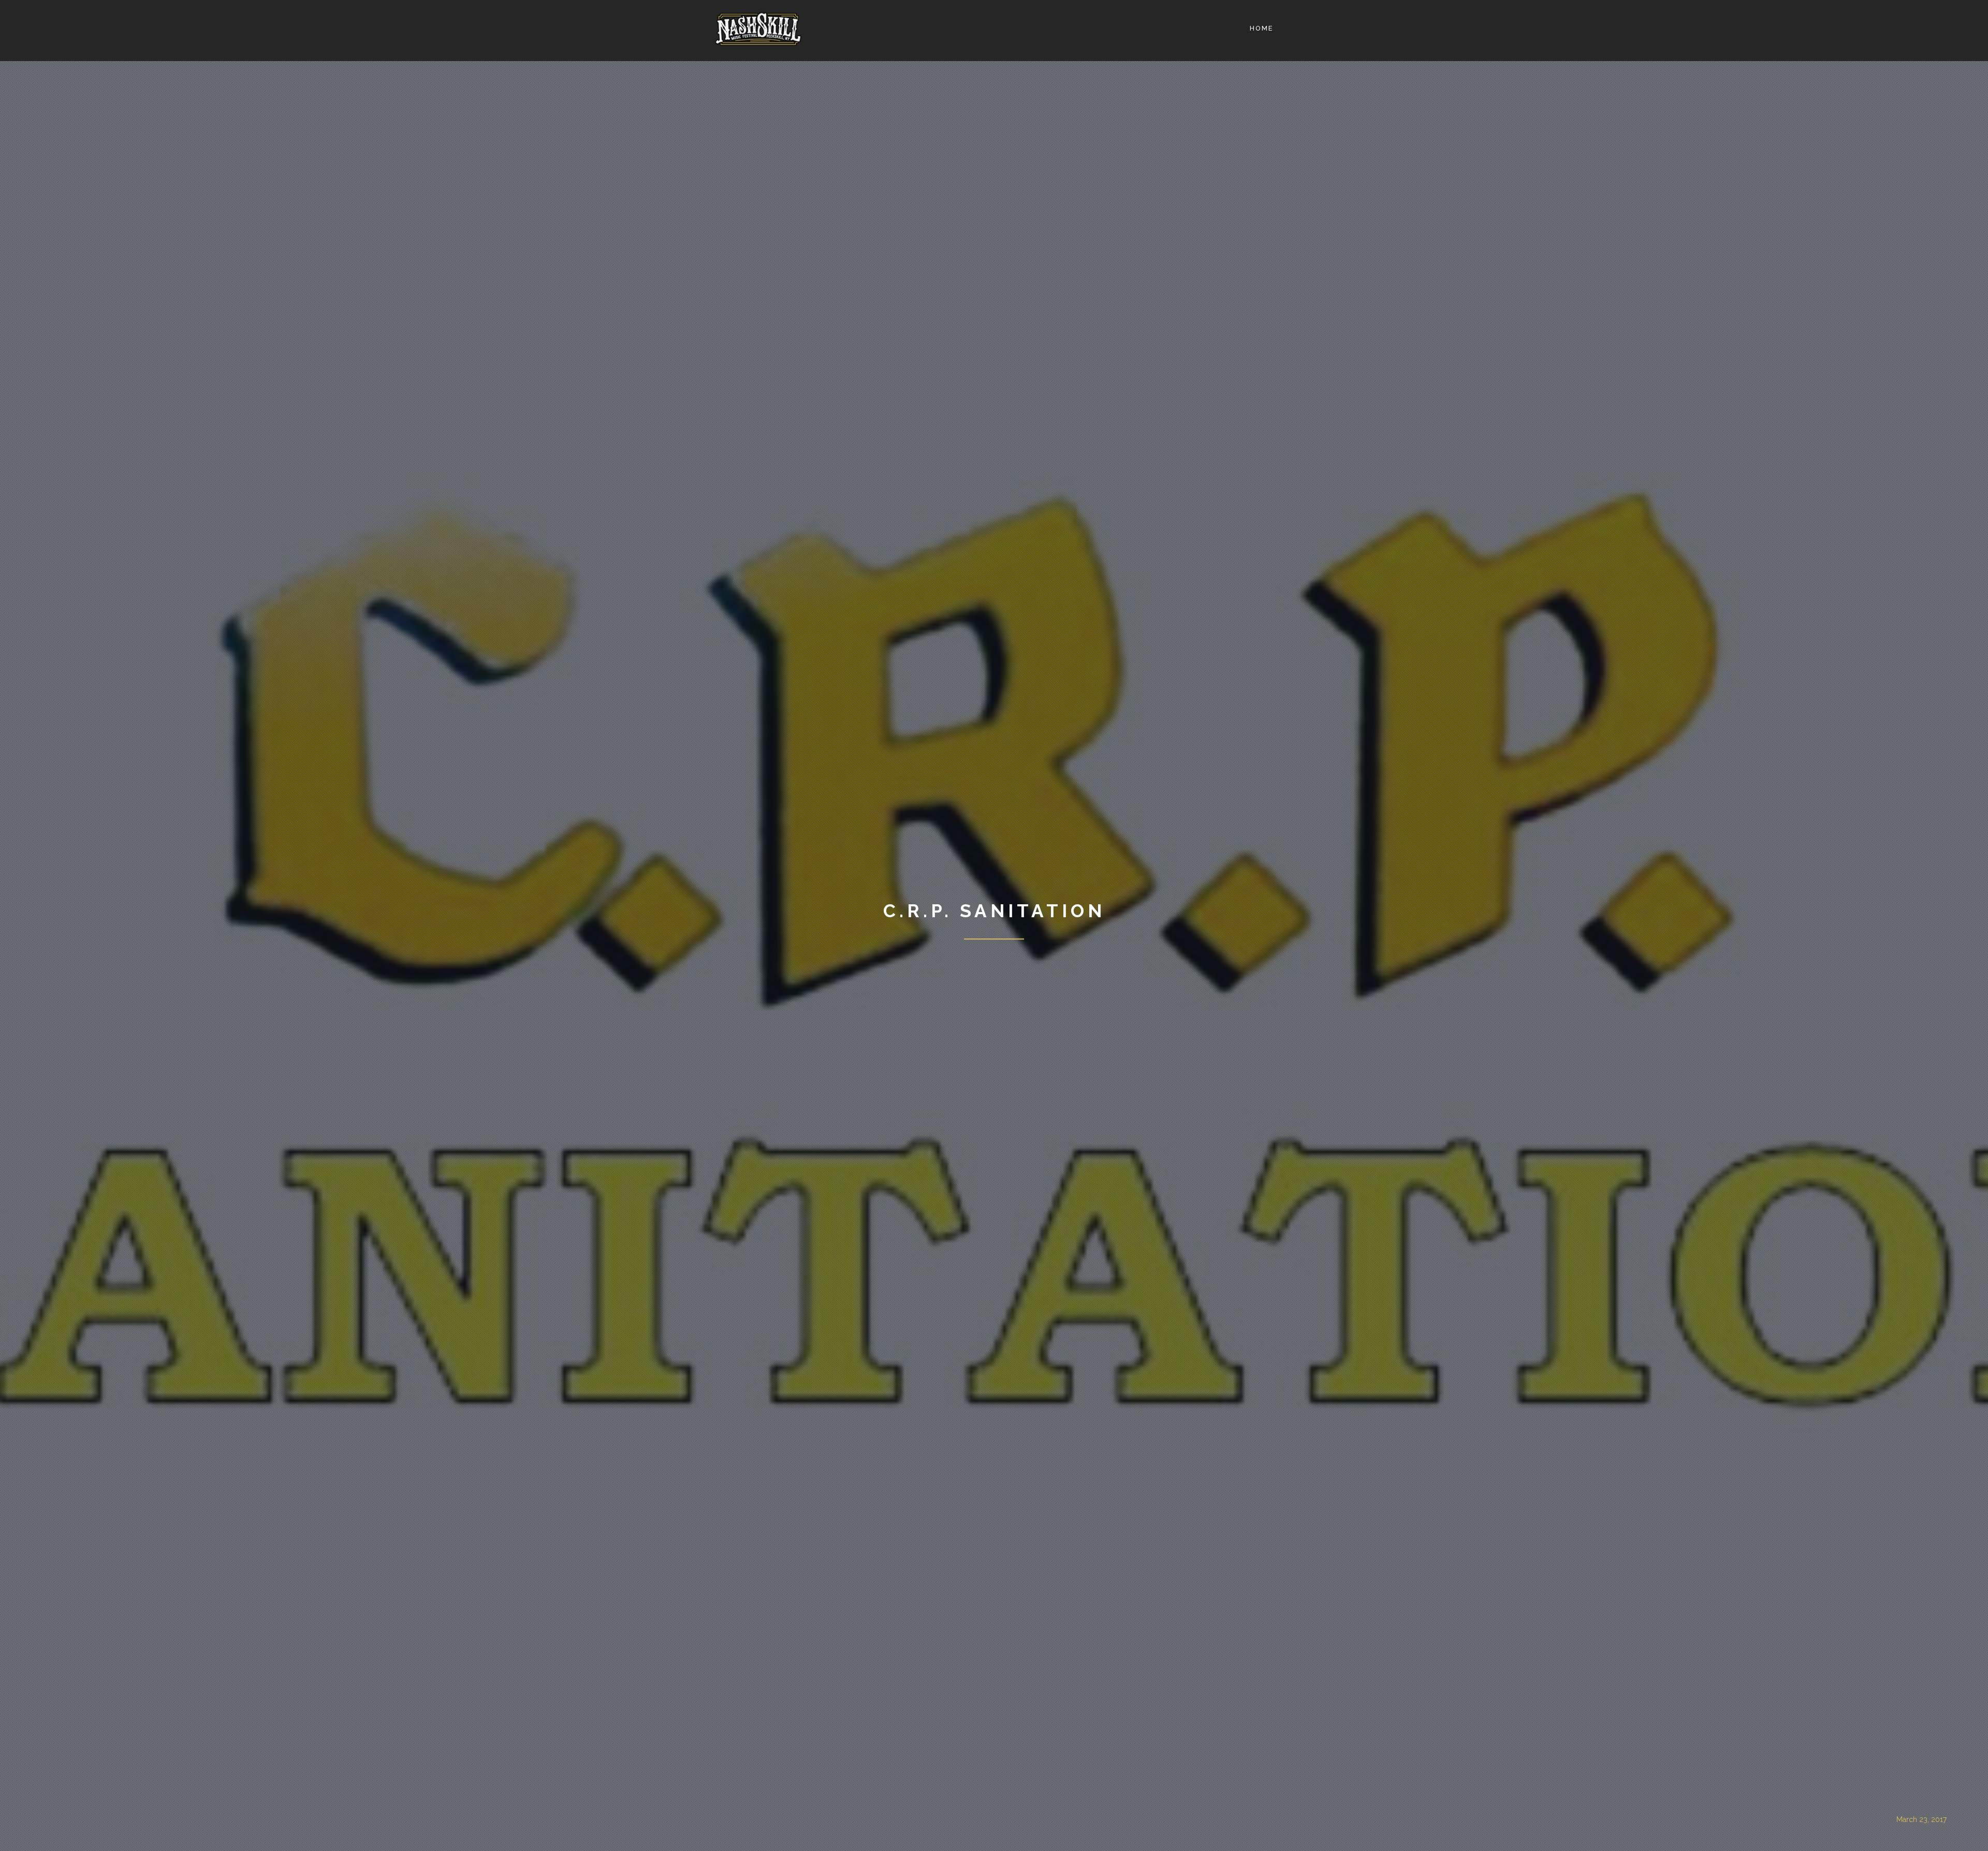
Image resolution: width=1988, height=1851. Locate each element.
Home (1262, 28)
